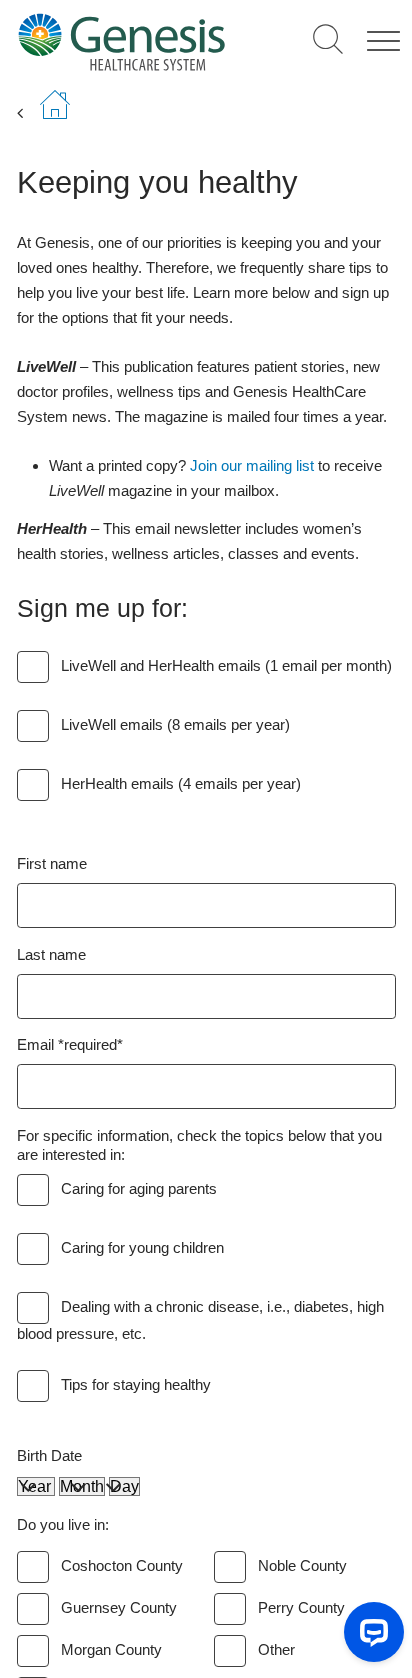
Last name (51, 954)
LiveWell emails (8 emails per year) (175, 724)
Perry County (301, 1607)
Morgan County (111, 1649)
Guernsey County (119, 1607)
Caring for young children (142, 1247)
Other (276, 1649)
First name (52, 863)
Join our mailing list (252, 465)
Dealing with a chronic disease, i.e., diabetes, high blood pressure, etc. (200, 1320)
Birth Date (49, 1455)
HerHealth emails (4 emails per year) (181, 783)
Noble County (302, 1565)
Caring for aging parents (139, 1188)
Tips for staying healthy (136, 1384)
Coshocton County (122, 1565)
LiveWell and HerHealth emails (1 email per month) (226, 665)
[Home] (121, 41)
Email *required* (70, 1044)
